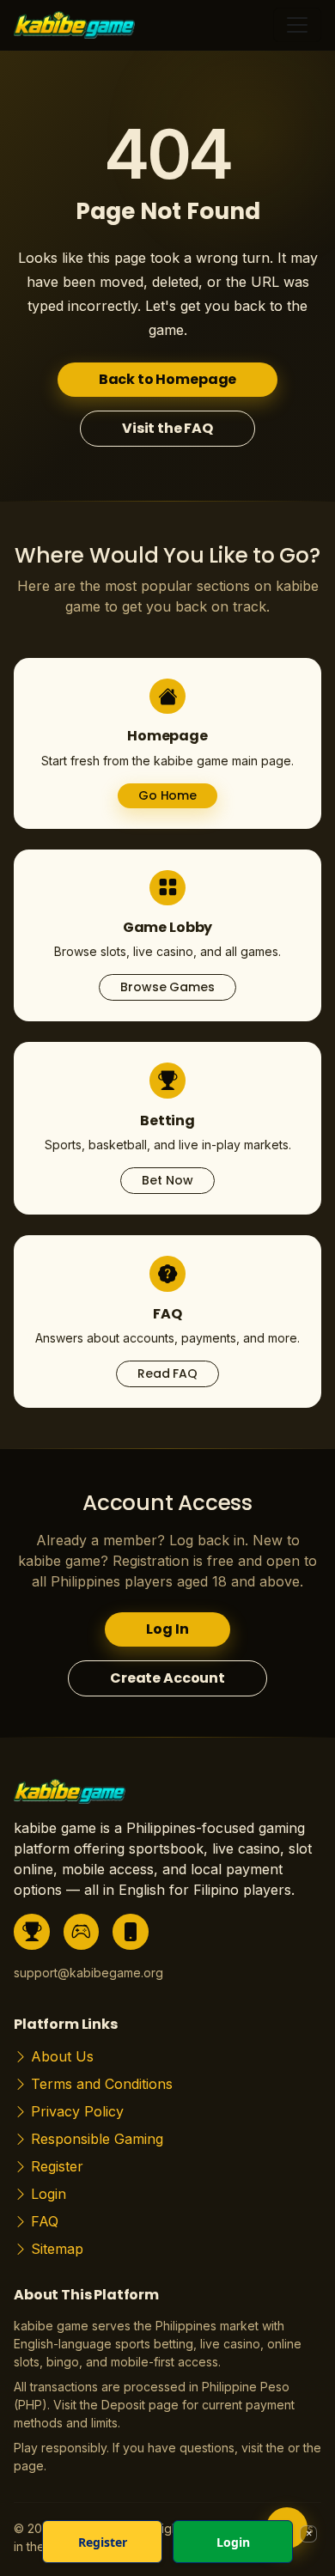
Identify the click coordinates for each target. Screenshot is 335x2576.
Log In (167, 1629)
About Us (62, 2056)
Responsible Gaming (97, 2139)
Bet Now (167, 1180)
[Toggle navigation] (297, 25)
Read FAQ (167, 1373)
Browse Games (167, 987)
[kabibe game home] (70, 1797)
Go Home (167, 795)
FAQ (45, 2221)
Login (49, 2194)
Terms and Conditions (102, 2084)
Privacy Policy (77, 2111)
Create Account (167, 1678)
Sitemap (57, 2249)
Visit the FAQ (167, 428)
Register (57, 2166)
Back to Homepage (167, 379)
